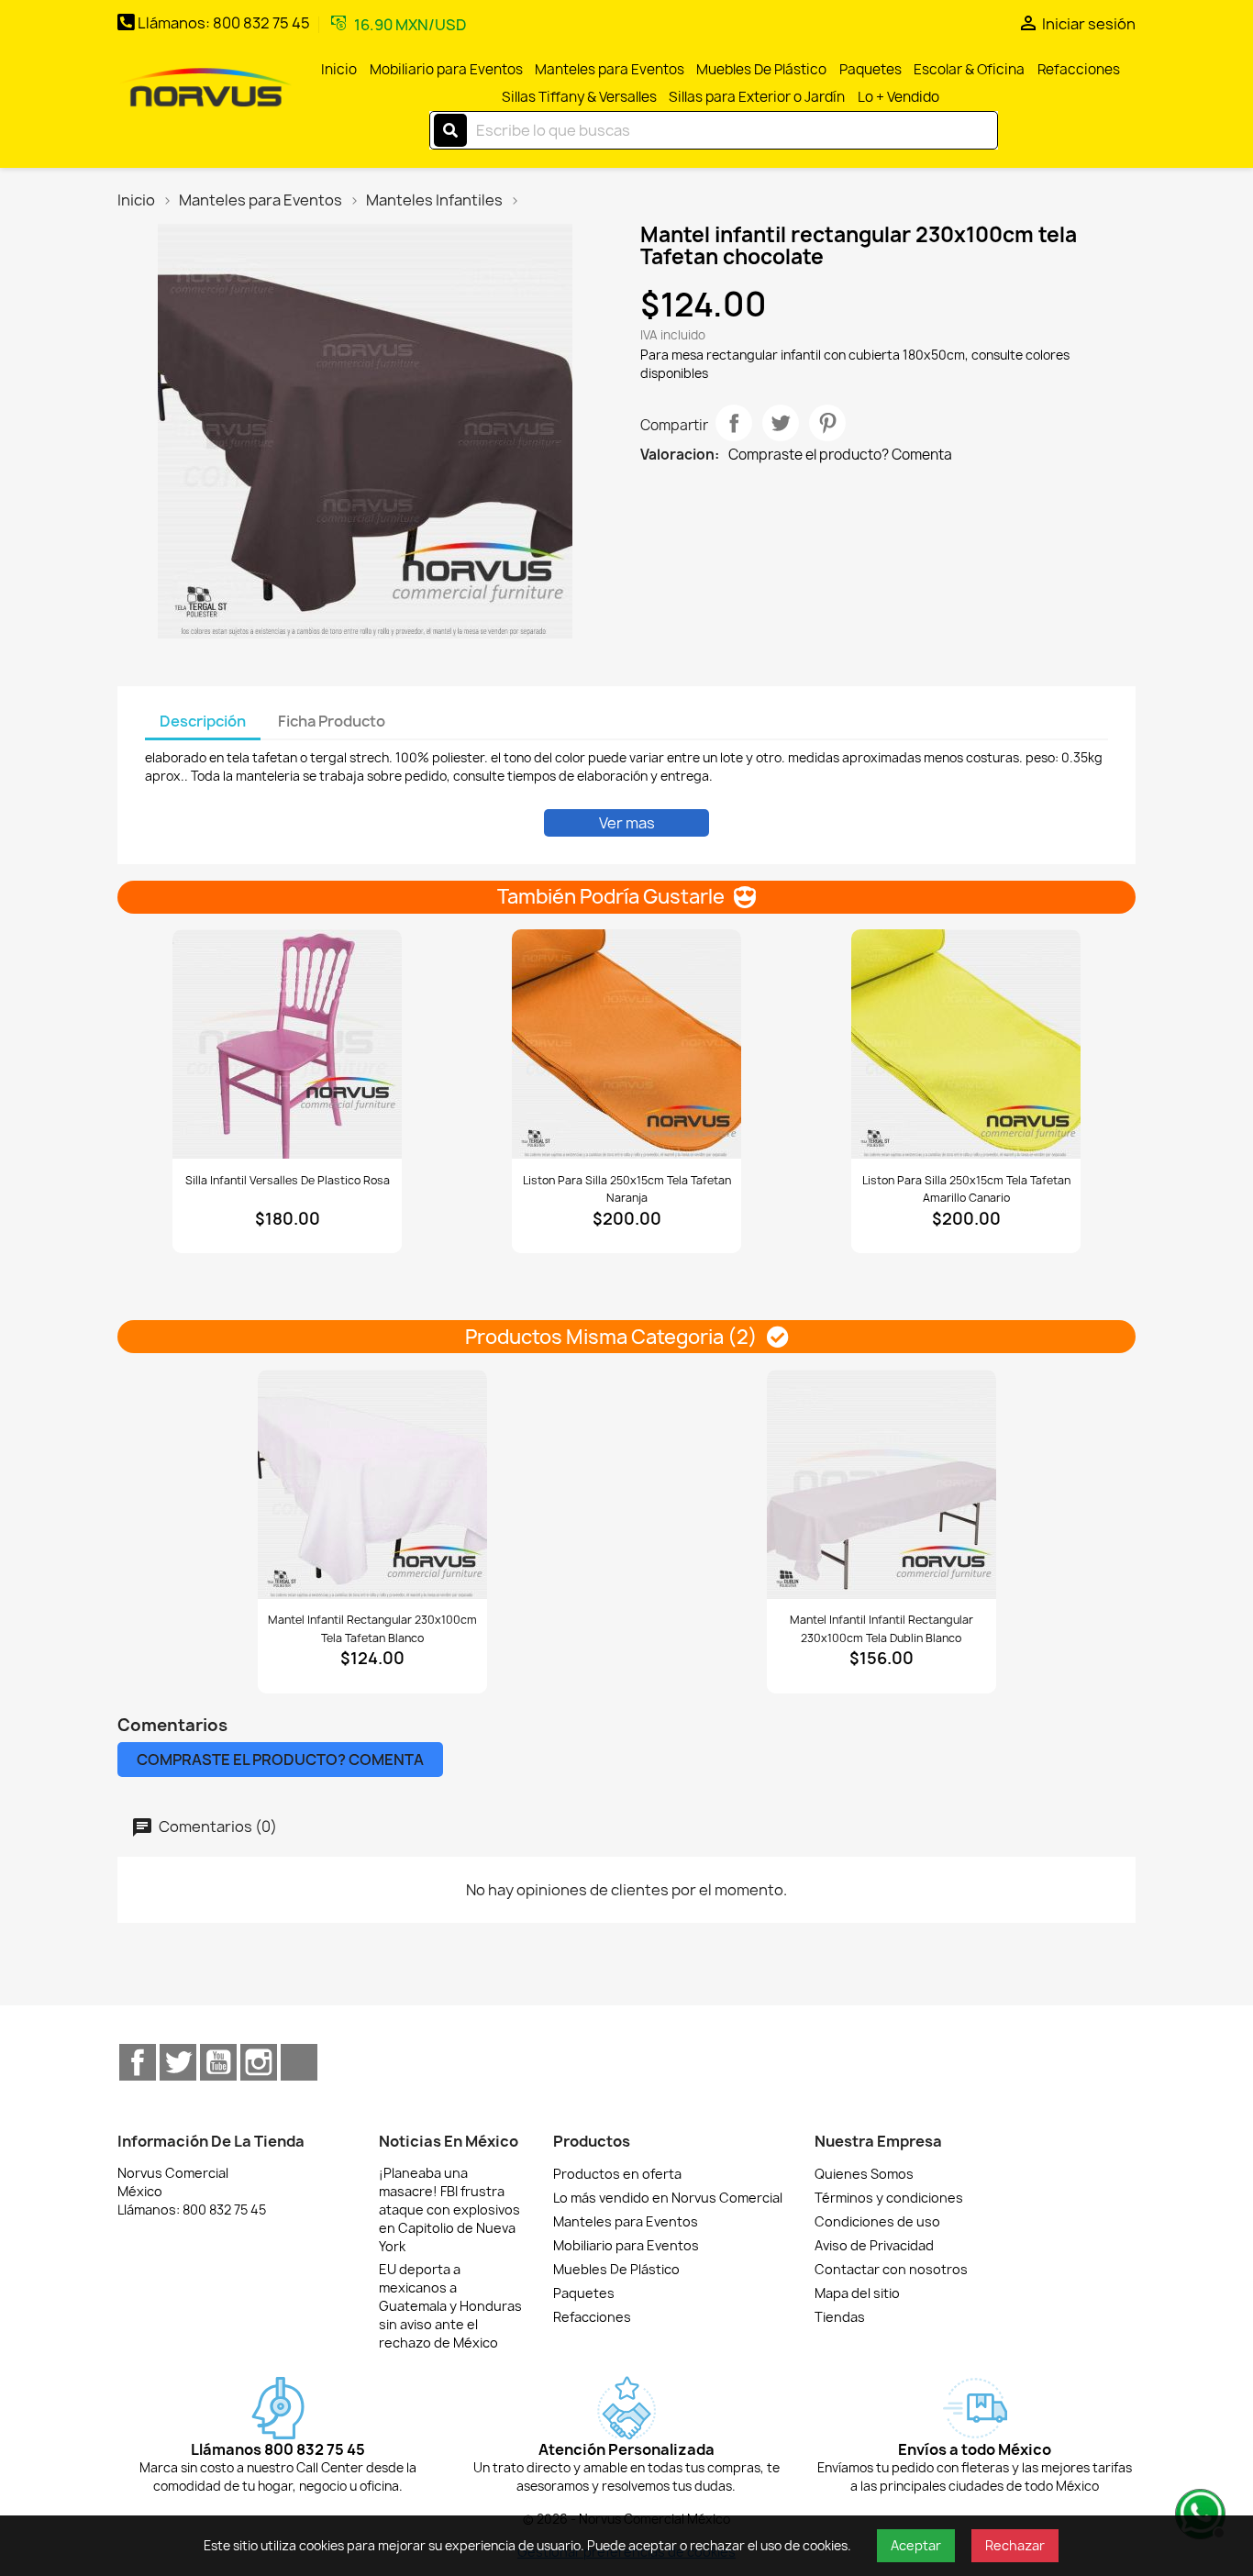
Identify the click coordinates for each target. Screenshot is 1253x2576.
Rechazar (1015, 2545)
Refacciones (1079, 69)
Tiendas (840, 2317)
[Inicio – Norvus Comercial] (205, 89)
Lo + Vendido (898, 97)
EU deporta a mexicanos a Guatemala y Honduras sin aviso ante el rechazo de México (450, 2306)
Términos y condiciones (889, 2198)
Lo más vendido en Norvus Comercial (668, 2198)
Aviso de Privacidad (874, 2245)
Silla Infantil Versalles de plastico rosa (288, 1180)
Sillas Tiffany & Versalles (579, 97)
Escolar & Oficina (969, 69)
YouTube (218, 2062)
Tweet (781, 423)
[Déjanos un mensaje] (1198, 2512)
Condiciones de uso (877, 2221)
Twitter (178, 2062)
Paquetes (870, 69)
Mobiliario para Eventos (446, 69)
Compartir (734, 423)
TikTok (299, 2062)
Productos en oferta (617, 2174)
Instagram (259, 2062)
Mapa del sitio (857, 2293)
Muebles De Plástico (761, 69)
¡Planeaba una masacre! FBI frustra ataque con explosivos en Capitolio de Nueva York (449, 2210)
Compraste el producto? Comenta (840, 455)
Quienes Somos (864, 2174)
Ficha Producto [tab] (332, 721)
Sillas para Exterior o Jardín (757, 97)
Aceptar (916, 2545)
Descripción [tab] (203, 721)
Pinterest (827, 423)
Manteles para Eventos (610, 69)
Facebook (138, 2062)
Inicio (339, 69)
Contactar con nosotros (891, 2269)
